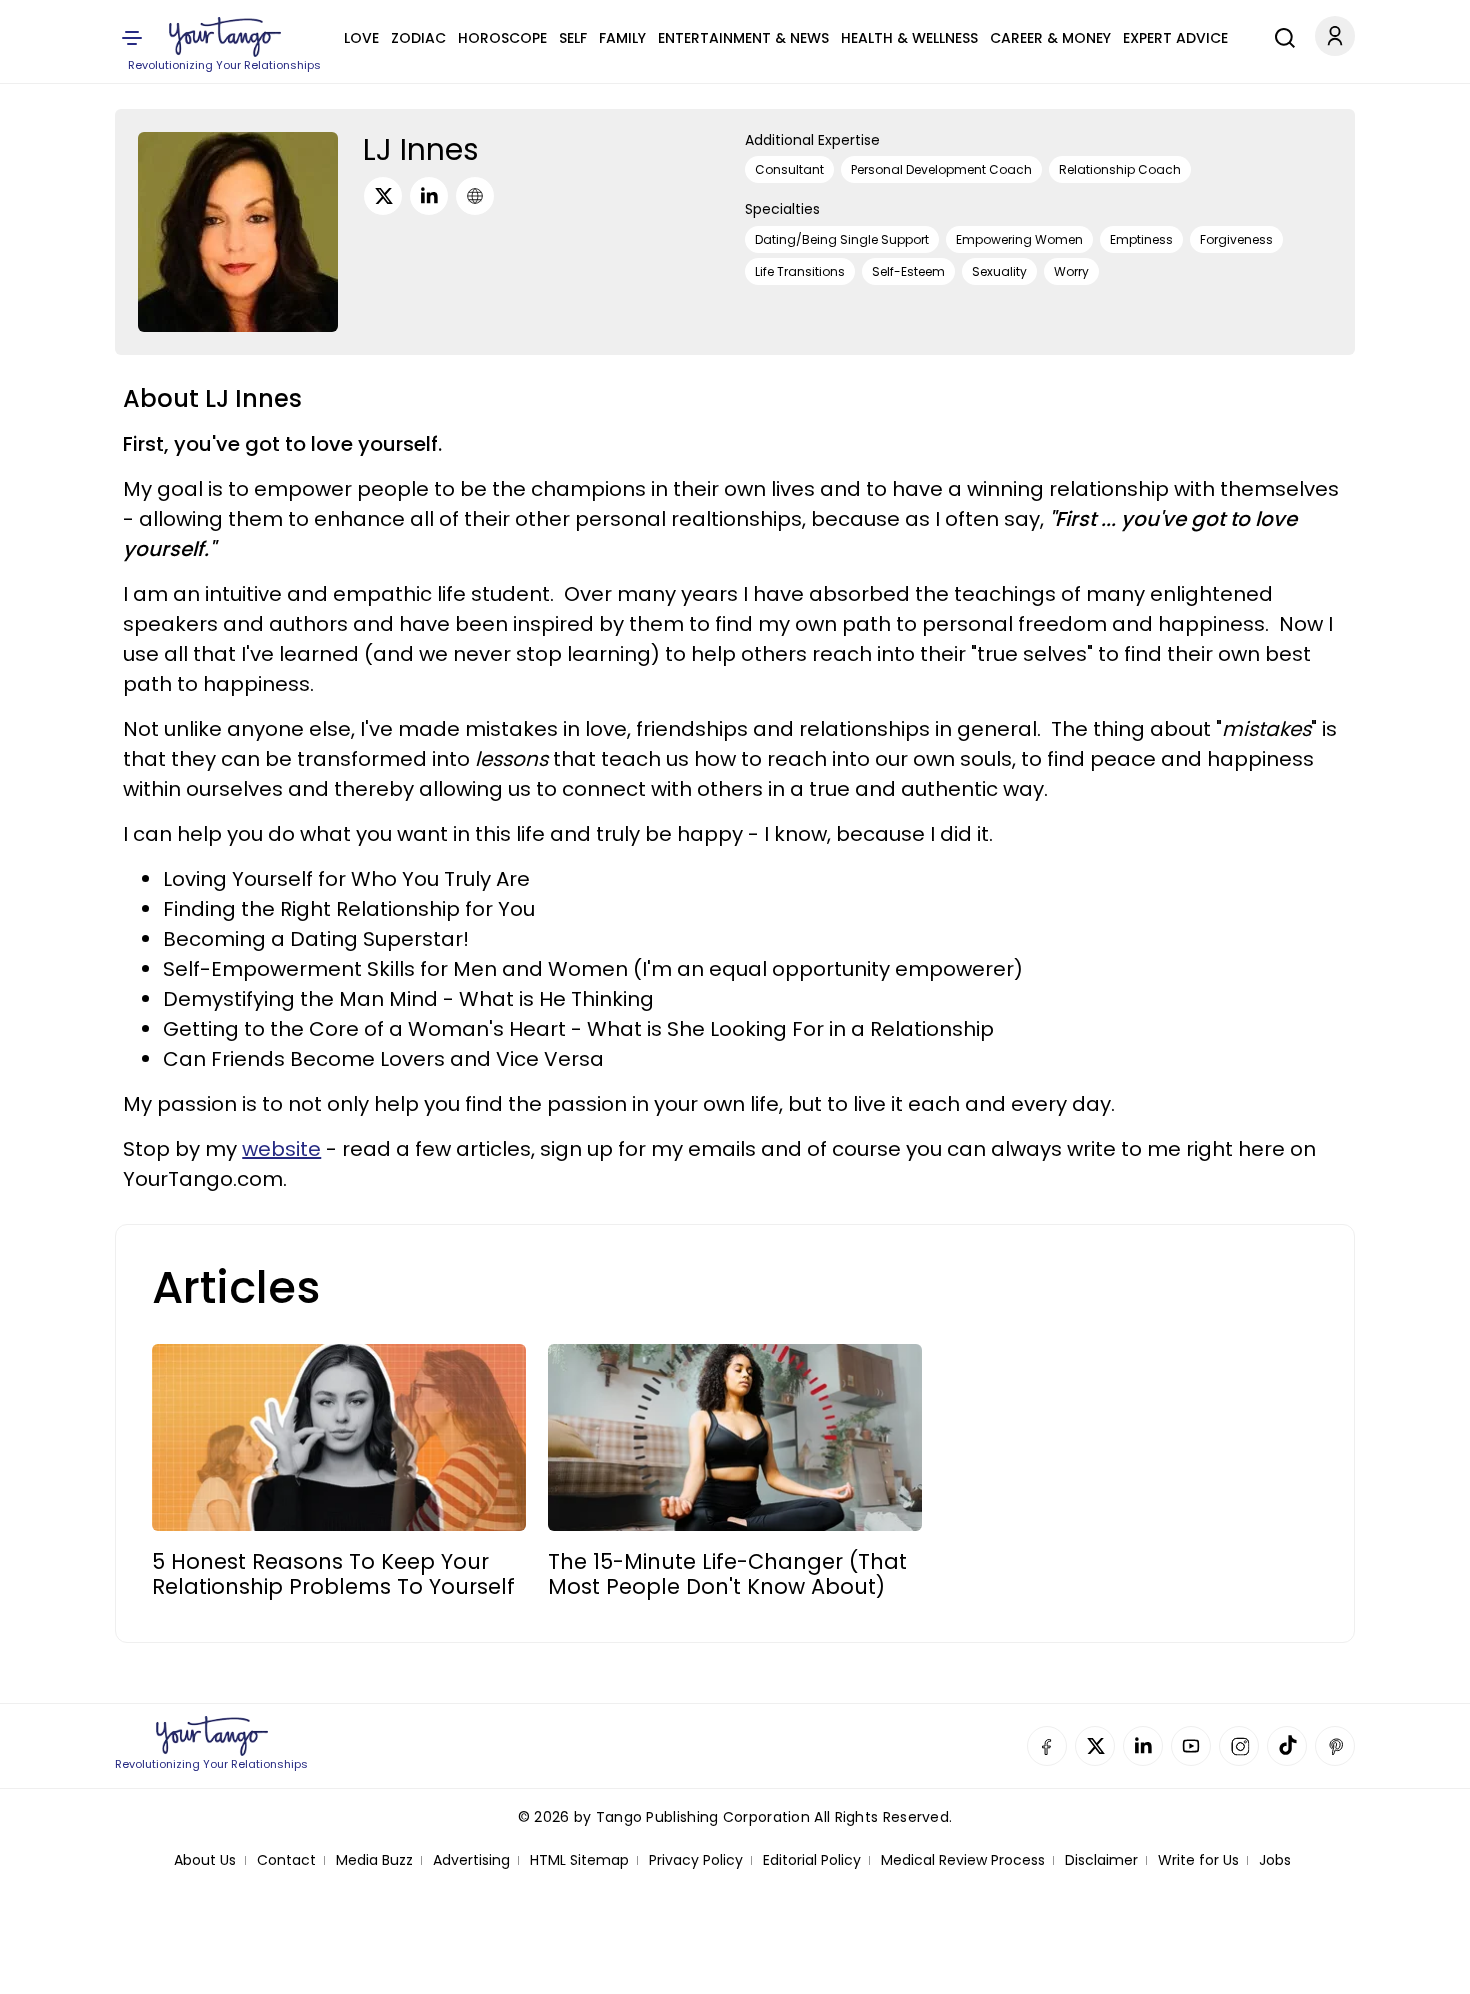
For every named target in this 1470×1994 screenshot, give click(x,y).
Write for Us (1198, 1860)
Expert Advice (1175, 38)
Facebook (1047, 1746)
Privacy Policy (696, 1860)
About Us (205, 1860)
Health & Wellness (909, 38)
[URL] (475, 196)
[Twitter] (383, 196)
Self (573, 38)
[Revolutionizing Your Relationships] (225, 37)
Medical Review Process (963, 1860)
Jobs (1275, 1860)
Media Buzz (374, 1860)
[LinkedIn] (429, 196)
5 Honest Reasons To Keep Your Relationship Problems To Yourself (333, 1574)
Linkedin (1143, 1746)
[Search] (1280, 35)
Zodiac (418, 38)
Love (361, 38)
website (281, 1149)
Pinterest (1335, 1746)
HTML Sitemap (579, 1860)
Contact (286, 1860)
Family (622, 38)
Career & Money (1050, 38)
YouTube (1191, 1746)
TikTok (1287, 1746)
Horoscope (502, 38)
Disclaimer (1101, 1860)
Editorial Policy (812, 1860)
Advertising (471, 1860)
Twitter (1095, 1746)
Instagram (1239, 1746)
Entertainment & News (743, 38)
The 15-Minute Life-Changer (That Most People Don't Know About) (727, 1574)
